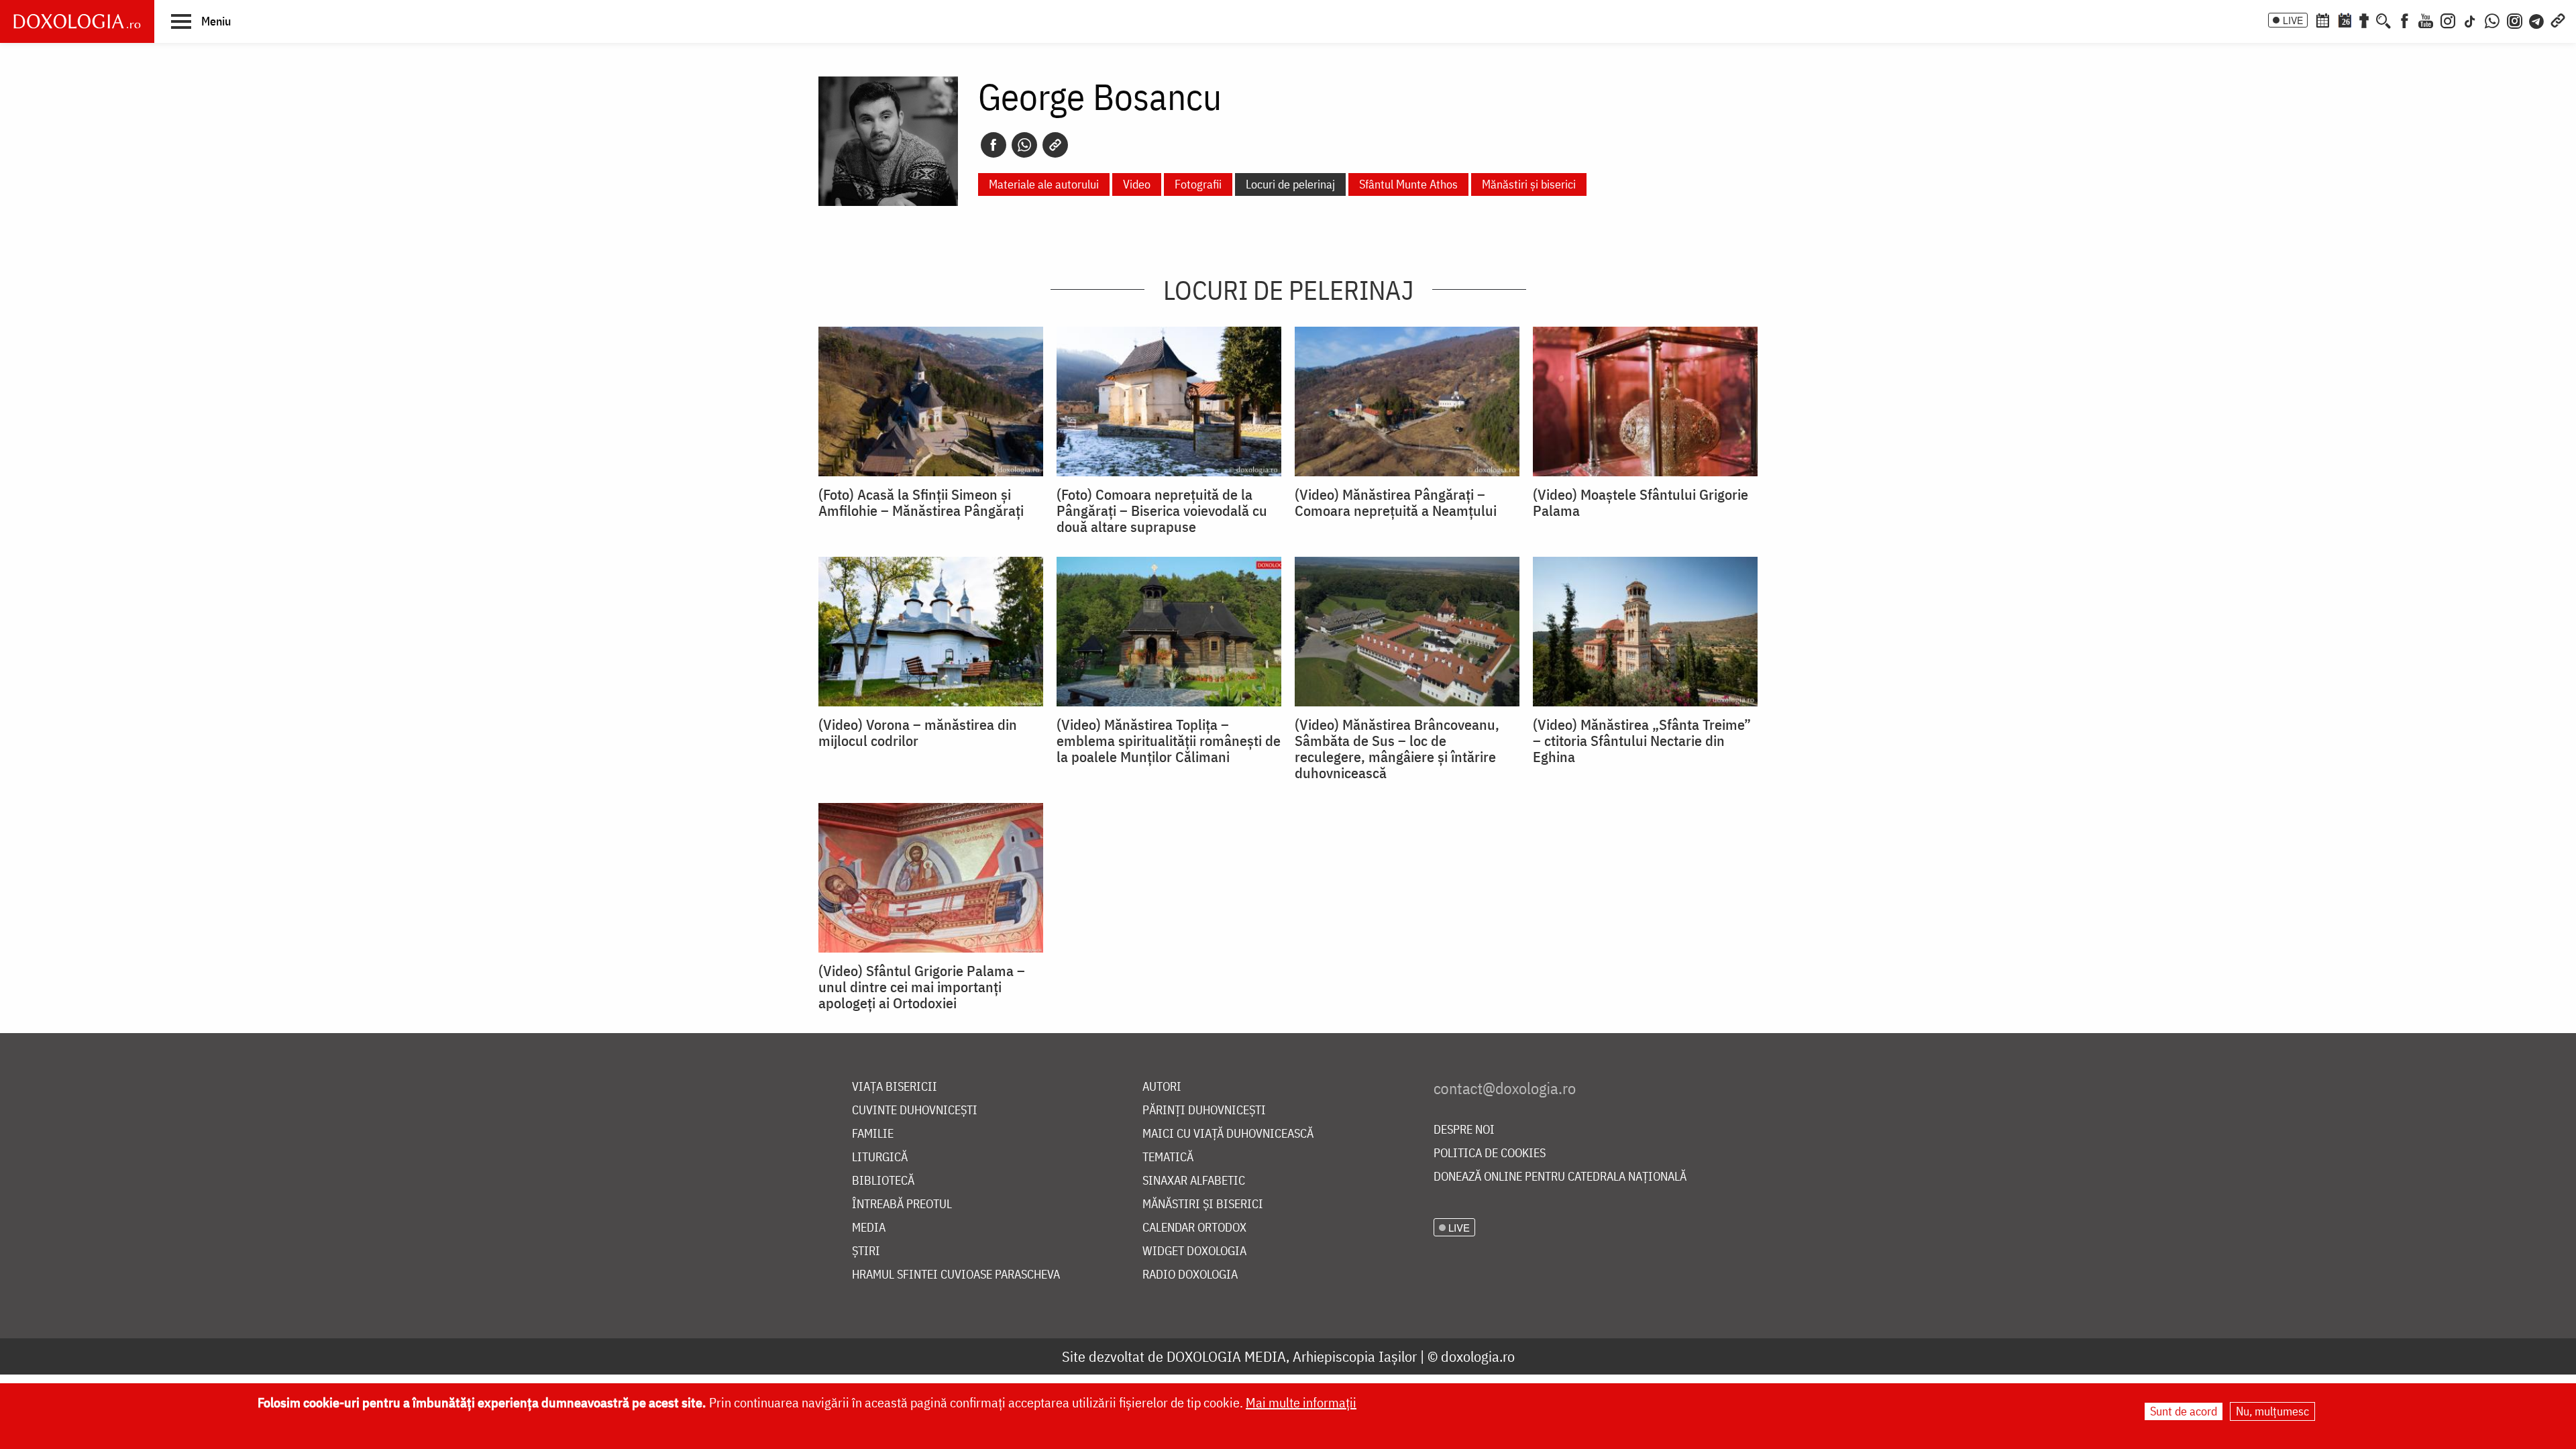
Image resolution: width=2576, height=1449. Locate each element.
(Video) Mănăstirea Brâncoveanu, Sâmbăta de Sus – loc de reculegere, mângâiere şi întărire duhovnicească (1397, 749)
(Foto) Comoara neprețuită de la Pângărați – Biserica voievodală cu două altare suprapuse (1162, 511)
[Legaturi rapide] (2558, 19)
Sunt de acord (2184, 1411)
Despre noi (1464, 1130)
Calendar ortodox (1194, 1228)
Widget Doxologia (1194, 1251)
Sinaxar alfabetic (1194, 1181)
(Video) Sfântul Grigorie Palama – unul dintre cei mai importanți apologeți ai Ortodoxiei (922, 987)
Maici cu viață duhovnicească (1228, 1134)
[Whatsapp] (1024, 145)
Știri (866, 1251)
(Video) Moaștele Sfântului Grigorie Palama (1641, 502)
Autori (1162, 1087)
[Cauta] (2383, 19)
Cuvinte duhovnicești (915, 1111)
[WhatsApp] (2492, 19)
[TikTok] (2470, 19)
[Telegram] (2537, 19)
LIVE (2293, 20)
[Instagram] (2448, 19)
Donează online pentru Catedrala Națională (1560, 1177)
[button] (201, 21)
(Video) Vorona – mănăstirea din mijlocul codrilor (918, 733)
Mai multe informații (1301, 1402)
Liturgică (880, 1158)
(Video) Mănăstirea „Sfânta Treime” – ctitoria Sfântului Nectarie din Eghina (1642, 741)
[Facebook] (2405, 19)
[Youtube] (2426, 19)
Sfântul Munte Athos (1408, 184)
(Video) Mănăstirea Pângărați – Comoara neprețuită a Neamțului (1396, 502)
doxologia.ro (1478, 1356)
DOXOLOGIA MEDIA (1226, 1356)
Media (869, 1228)
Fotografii (1198, 184)
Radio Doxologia (1190, 1275)
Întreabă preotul (902, 1204)
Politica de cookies (1490, 1153)
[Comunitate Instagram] (2515, 19)
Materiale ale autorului (1044, 184)
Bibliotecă (883, 1181)
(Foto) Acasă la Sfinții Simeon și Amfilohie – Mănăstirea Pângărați (921, 502)
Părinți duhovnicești (1204, 1111)
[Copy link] (1055, 145)
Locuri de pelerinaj (1290, 184)
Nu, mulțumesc (2272, 1411)
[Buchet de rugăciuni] (2364, 19)
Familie (873, 1134)
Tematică (1168, 1158)
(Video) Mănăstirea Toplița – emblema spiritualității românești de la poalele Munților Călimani (1169, 741)
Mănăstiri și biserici (1529, 184)
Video (1137, 184)
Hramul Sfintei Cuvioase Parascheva (956, 1275)
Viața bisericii (895, 1087)
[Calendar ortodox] (2322, 19)
